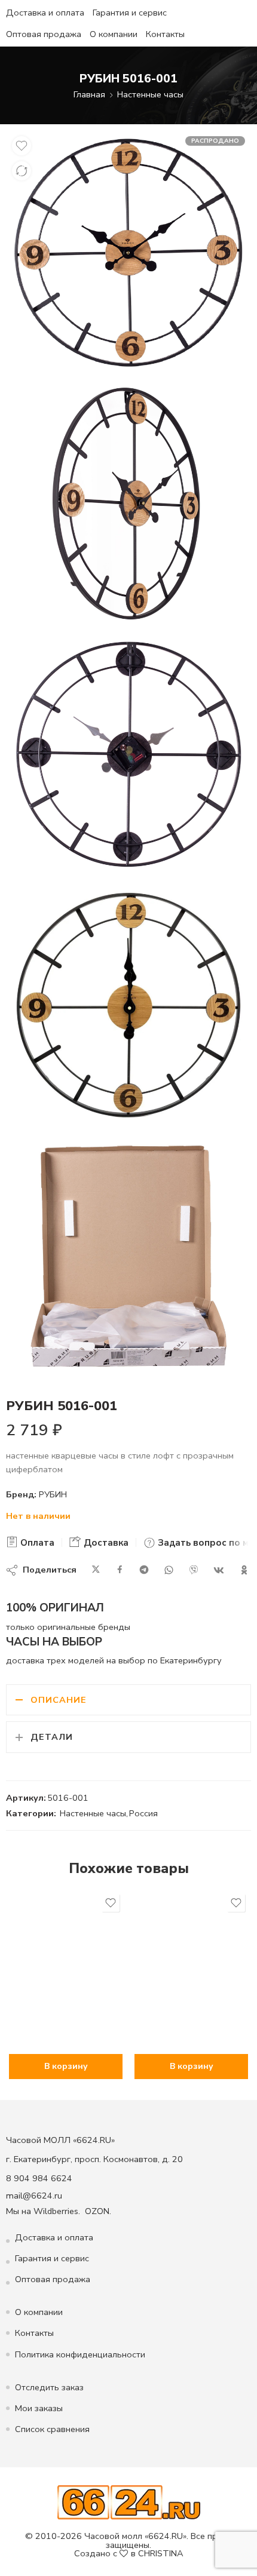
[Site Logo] (129, 2502)
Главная (89, 94)
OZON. (98, 2211)
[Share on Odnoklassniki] (244, 1570)
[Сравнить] (22, 171)
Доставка (105, 1543)
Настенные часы (150, 94)
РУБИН (53, 1494)
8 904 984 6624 (39, 2178)
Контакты (165, 34)
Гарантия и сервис (130, 13)
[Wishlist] (22, 146)
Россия (143, 1813)
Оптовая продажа (44, 34)
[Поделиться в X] (96, 1570)
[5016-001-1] (128, 503)
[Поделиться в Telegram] (144, 1570)
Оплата (36, 1543)
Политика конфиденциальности (80, 2354)
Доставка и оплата (45, 13)
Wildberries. (57, 2211)
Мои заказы (39, 2408)
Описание (59, 1700)
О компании (114, 34)
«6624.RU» (166, 2536)
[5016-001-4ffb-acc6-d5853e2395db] (128, 253)
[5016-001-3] (128, 1005)
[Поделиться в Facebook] (120, 1570)
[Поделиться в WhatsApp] (169, 1570)
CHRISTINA (161, 2553)
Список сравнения (52, 2429)
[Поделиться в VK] (219, 1570)
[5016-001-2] (128, 754)
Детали (52, 1737)
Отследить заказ (49, 2387)
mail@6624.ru (34, 2196)
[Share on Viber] (194, 1570)
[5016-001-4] (128, 1256)
